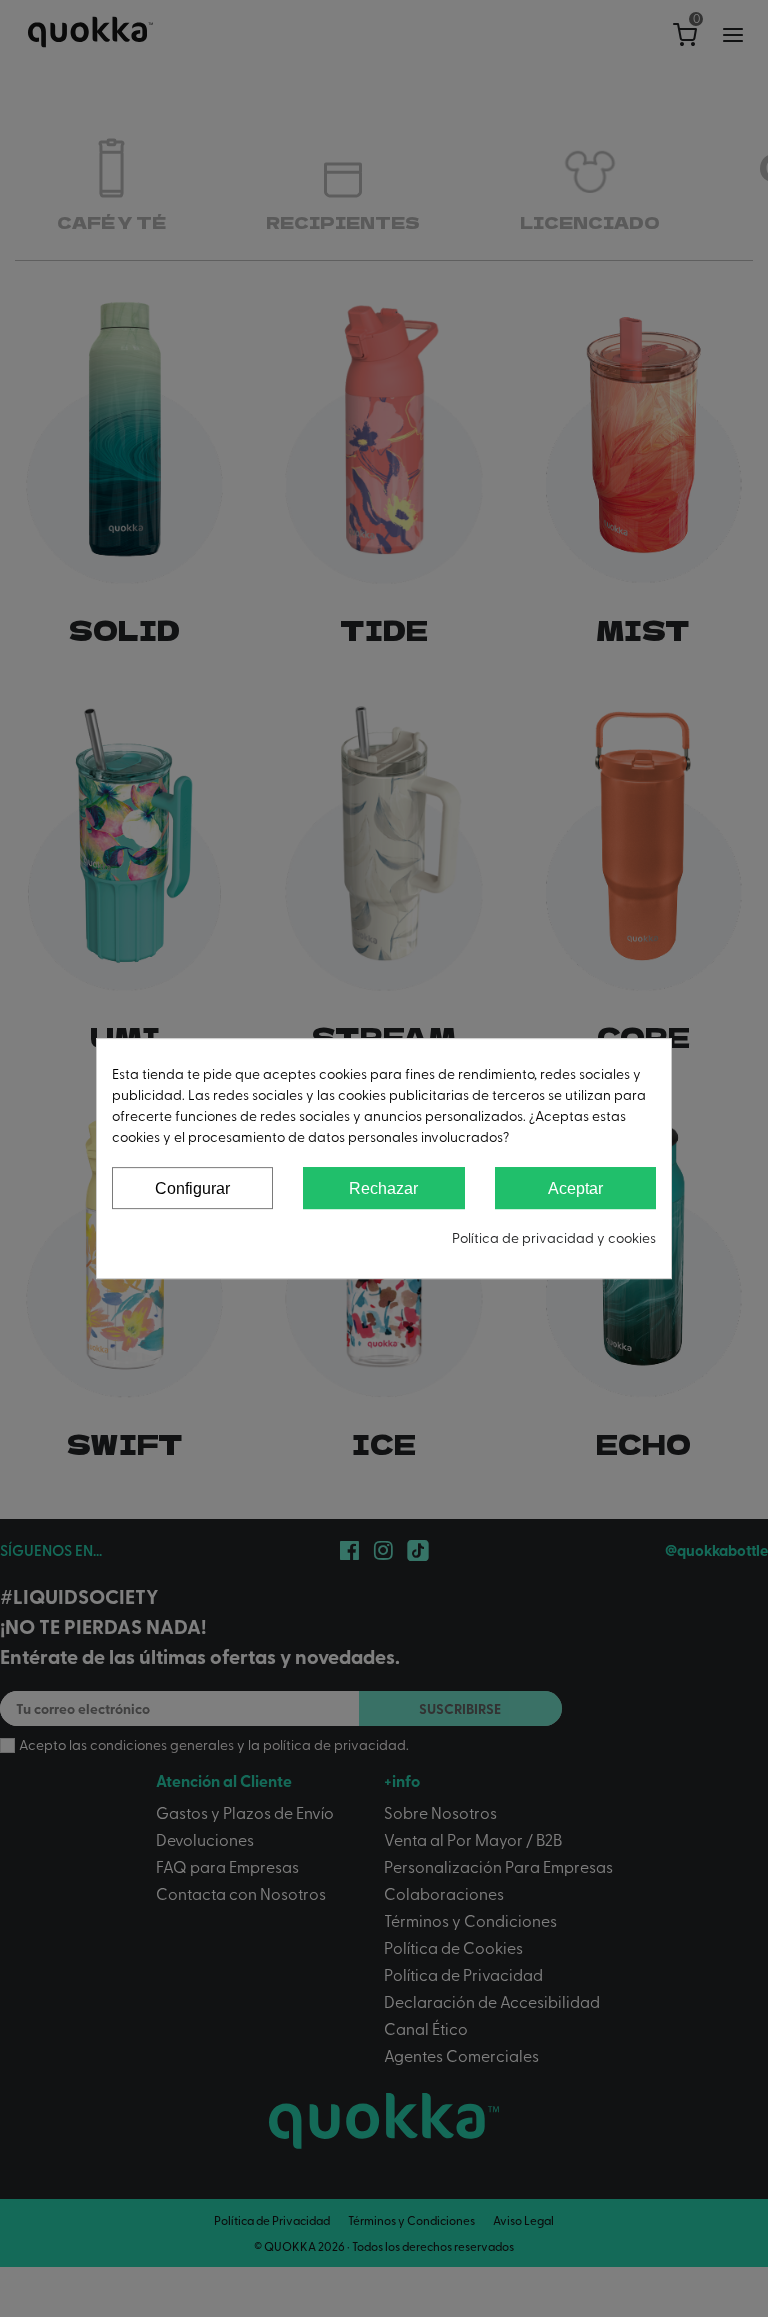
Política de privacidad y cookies (554, 1237)
